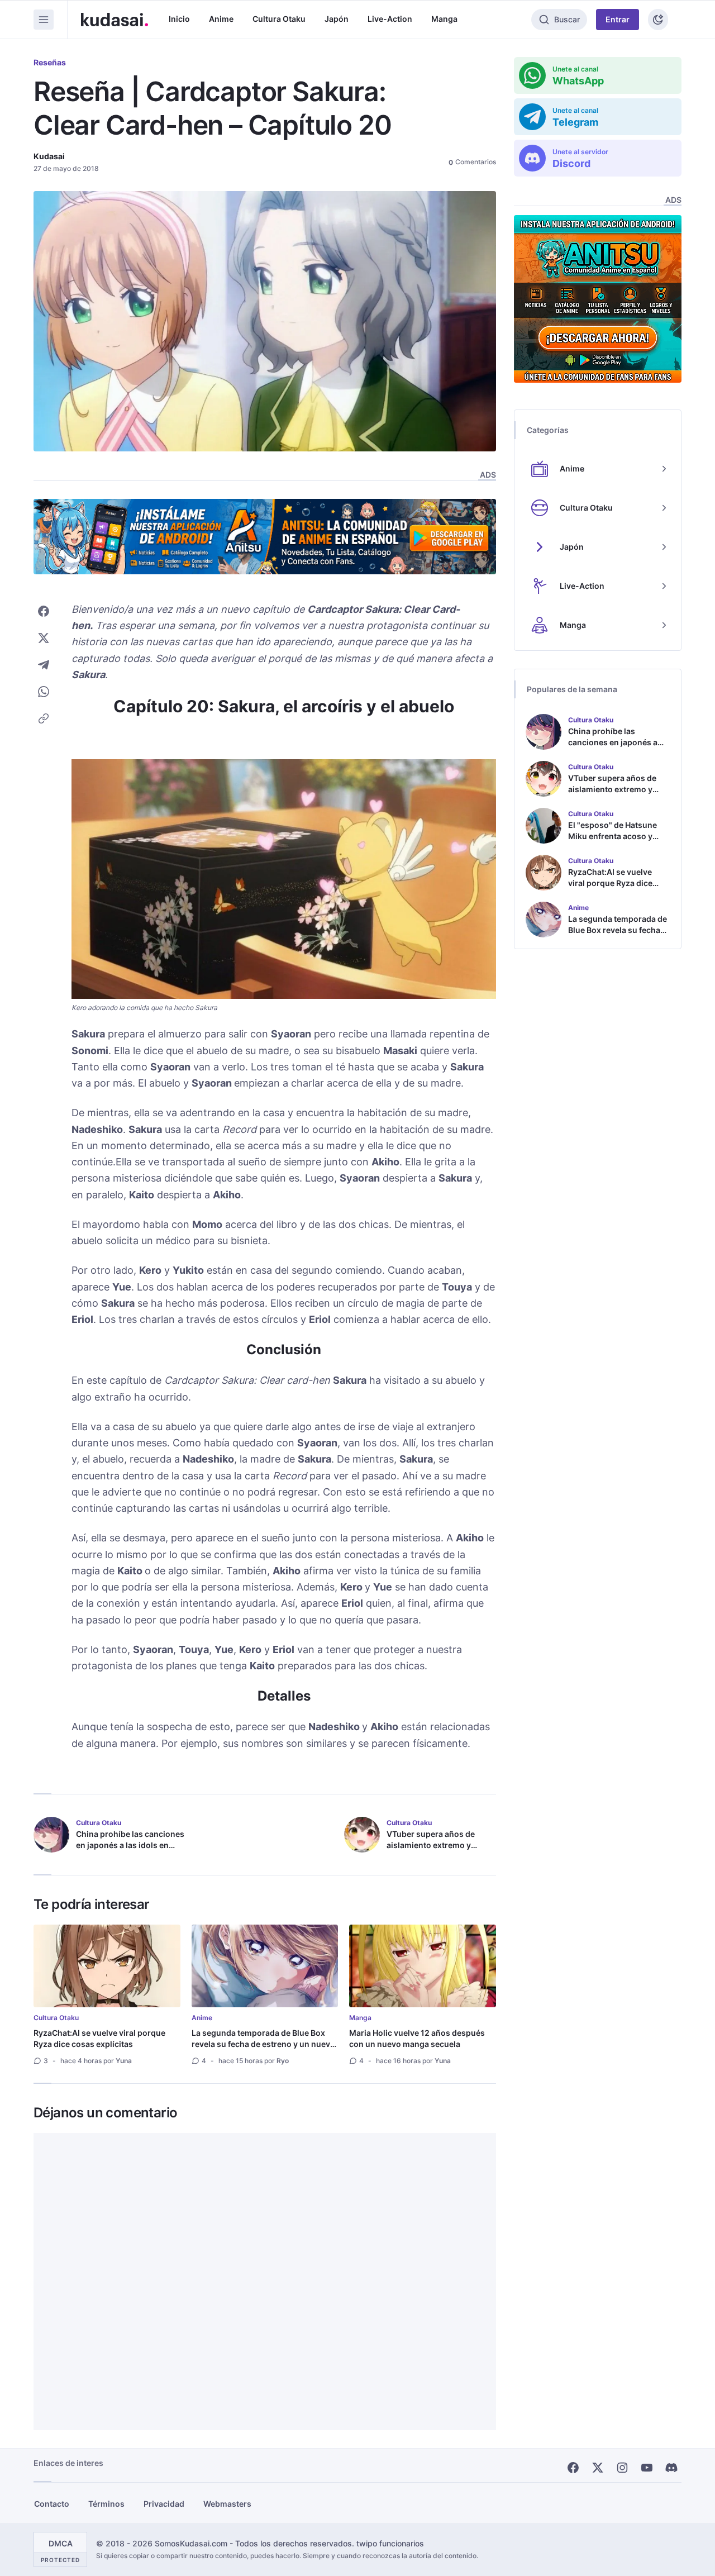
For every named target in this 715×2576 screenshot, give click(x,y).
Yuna (124, 2061)
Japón (337, 19)
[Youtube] (647, 2468)
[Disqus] (265, 2282)
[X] (598, 2468)
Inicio (179, 19)
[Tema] (658, 20)
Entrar (618, 19)
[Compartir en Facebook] (44, 611)
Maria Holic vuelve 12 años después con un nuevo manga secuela (417, 2038)
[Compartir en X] (44, 638)
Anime (221, 19)
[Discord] (671, 2468)
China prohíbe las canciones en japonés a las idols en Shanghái (130, 1845)
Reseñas (50, 62)
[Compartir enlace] (44, 718)
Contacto (52, 2504)
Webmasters (227, 2504)
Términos (106, 2504)
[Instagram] (622, 2468)
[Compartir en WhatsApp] (44, 692)
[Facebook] (573, 2468)
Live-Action (390, 19)
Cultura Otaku (279, 19)
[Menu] (44, 20)
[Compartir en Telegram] (44, 665)
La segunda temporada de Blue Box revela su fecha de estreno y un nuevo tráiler (263, 2044)
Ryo (283, 2061)
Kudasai (49, 156)
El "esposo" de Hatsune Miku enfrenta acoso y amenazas (612, 836)
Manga (444, 19)
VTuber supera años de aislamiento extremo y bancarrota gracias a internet (431, 1851)
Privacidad (164, 2504)
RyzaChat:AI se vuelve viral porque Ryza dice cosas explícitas (99, 2038)
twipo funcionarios (390, 2543)
